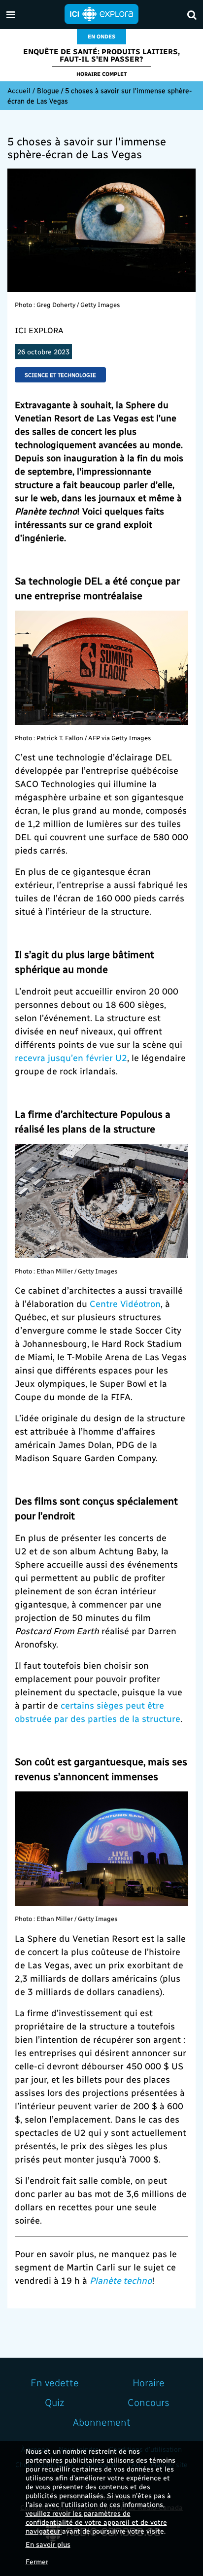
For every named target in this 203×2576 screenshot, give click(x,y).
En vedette (55, 2382)
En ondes (101, 36)
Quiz (54, 2402)
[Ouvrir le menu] (11, 15)
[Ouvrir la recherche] (192, 15)
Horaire (149, 2382)
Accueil (19, 90)
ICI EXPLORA (39, 330)
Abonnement (102, 2422)
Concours (149, 2402)
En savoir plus (48, 2544)
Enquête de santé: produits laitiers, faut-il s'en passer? (101, 55)
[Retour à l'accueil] (101, 13)
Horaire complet (101, 74)
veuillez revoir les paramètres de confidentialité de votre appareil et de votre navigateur (96, 2522)
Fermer (37, 2561)
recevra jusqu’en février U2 (71, 1057)
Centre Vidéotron (125, 1303)
